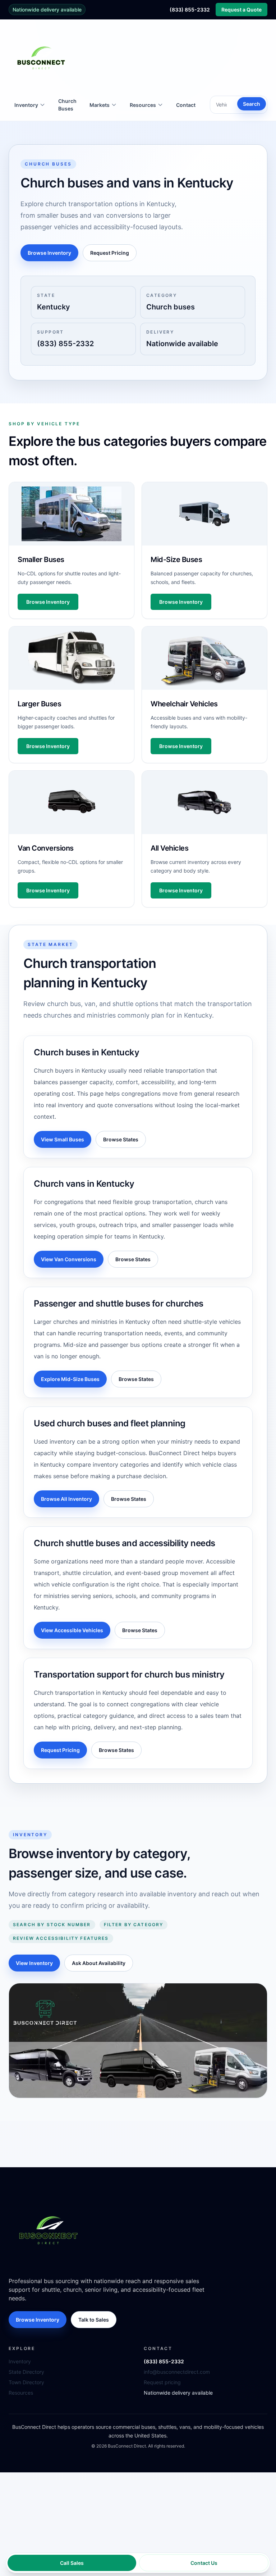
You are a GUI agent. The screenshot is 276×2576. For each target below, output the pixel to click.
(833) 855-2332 (190, 10)
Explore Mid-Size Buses (70, 1379)
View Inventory (34, 1963)
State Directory (26, 2372)
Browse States (121, 1139)
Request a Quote (241, 10)
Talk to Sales (94, 2320)
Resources (21, 2393)
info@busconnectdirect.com (177, 2372)
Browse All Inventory (66, 1499)
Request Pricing (110, 253)
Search (252, 104)
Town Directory (26, 2382)
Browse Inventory (49, 253)
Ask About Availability (99, 1963)
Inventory (20, 2361)
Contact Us (204, 2563)
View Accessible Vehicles (72, 1630)
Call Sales (72, 2563)
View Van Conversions (69, 1259)
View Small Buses (63, 1139)
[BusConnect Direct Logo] (48, 2230)
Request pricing (162, 2382)
